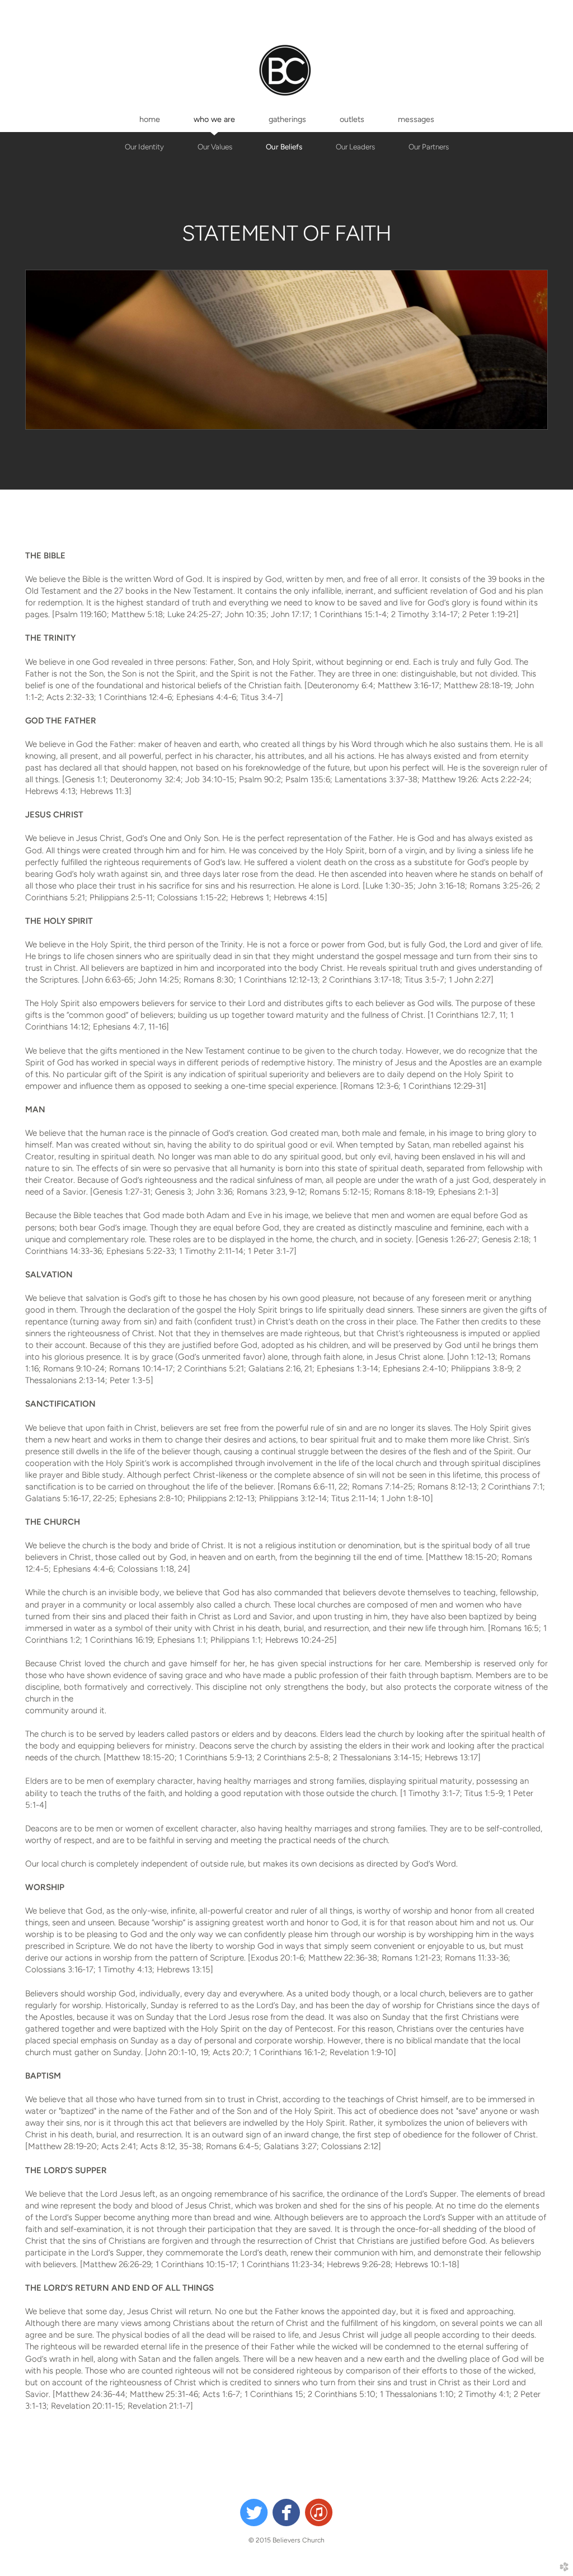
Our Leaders (355, 147)
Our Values (215, 147)
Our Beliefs (284, 147)
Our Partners (429, 147)
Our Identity (144, 147)
